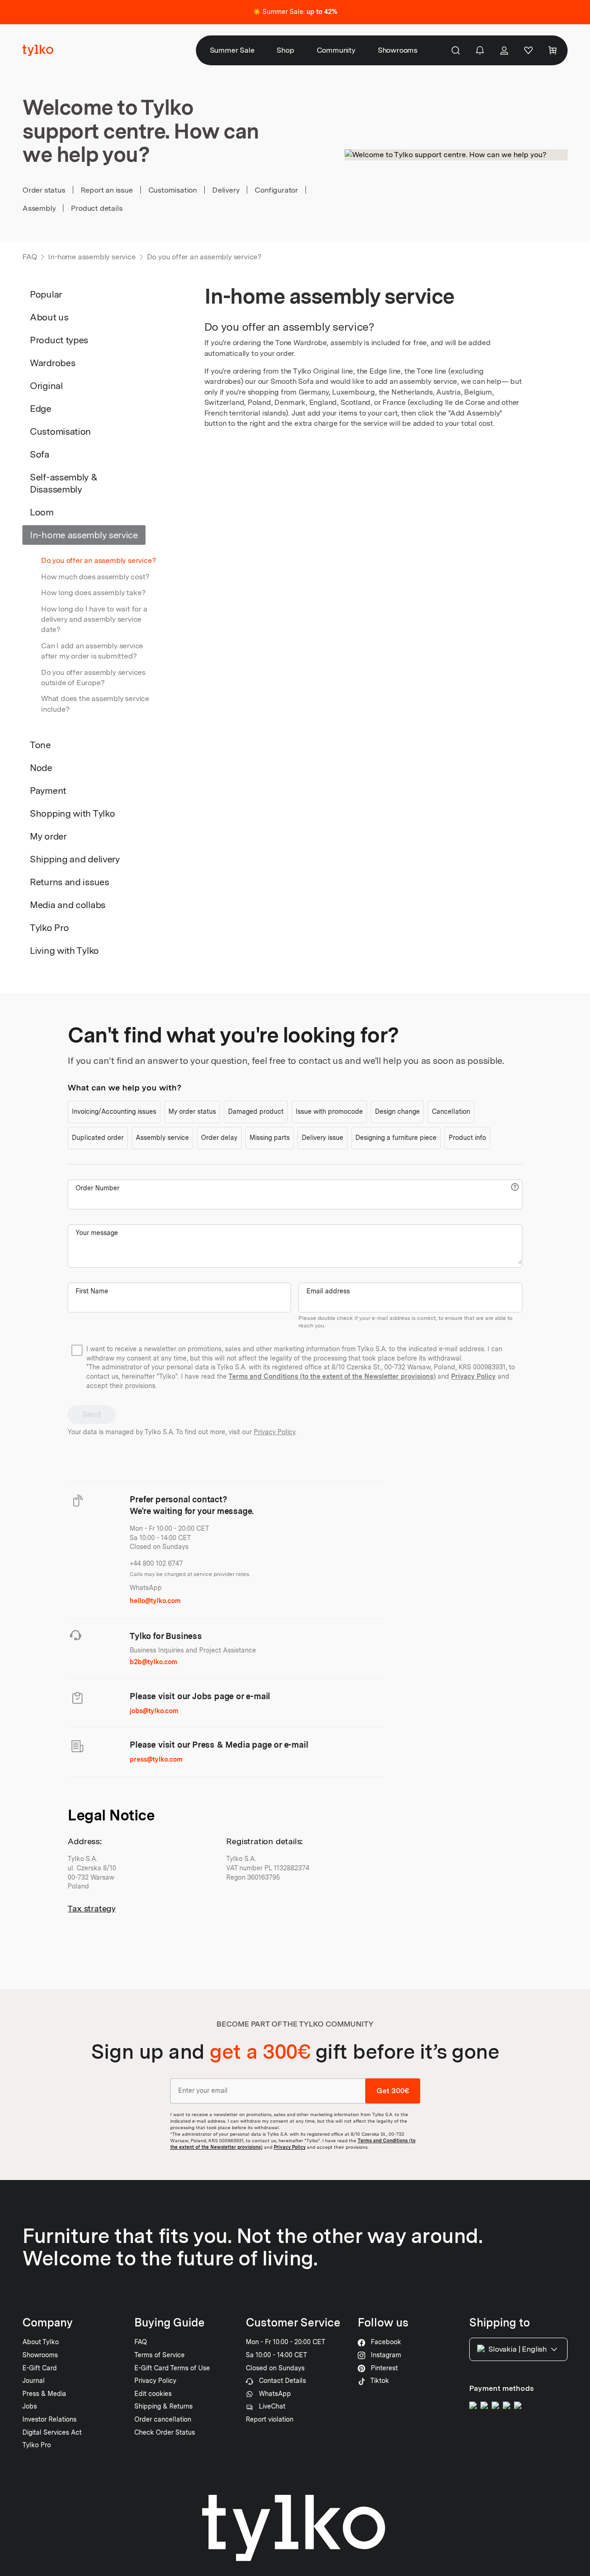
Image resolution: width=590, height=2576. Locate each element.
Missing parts (270, 1138)
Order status (44, 190)
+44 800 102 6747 (156, 1563)
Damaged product (256, 1111)
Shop (285, 50)
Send (91, 1414)
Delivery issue (323, 1138)
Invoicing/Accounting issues (114, 1111)
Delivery (226, 190)
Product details (97, 208)
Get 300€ (393, 2091)
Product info (467, 1138)
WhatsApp (146, 1588)
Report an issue (107, 190)
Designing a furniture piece (396, 1138)
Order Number (97, 1188)
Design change (397, 1111)
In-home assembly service (92, 257)
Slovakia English (517, 2349)
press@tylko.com (156, 1759)
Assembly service (162, 1138)
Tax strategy (92, 1908)
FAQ (30, 257)
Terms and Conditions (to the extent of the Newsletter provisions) (332, 1376)
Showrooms (398, 50)
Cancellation (451, 1111)
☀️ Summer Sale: (295, 12)
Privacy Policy (473, 1376)
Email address (328, 1291)
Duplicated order (98, 1138)
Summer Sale (232, 50)
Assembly (39, 208)
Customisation (173, 190)
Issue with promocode (329, 1111)
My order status (192, 1111)
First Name (92, 1291)
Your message (97, 1233)
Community (336, 50)
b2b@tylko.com (153, 1662)
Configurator (276, 190)
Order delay (219, 1138)
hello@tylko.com (155, 1601)
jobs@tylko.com (154, 1711)
